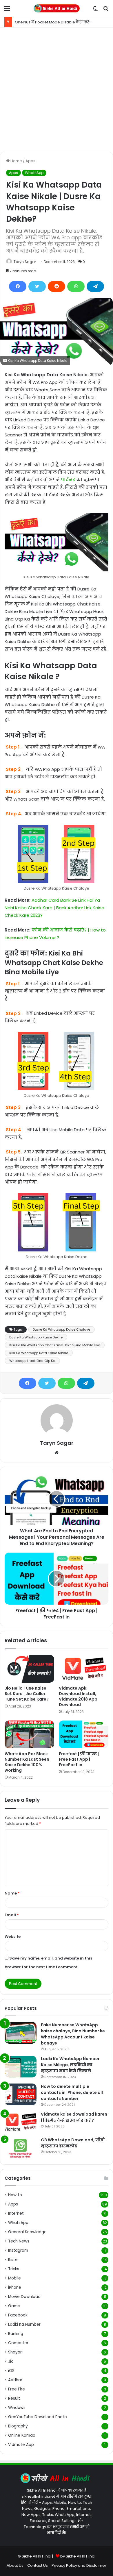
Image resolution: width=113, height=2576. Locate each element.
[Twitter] (37, 286)
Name (12, 1893)
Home (16, 161)
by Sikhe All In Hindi (78, 2556)
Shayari (15, 2352)
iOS (11, 2371)
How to (15, 2195)
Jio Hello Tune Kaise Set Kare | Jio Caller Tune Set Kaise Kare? (27, 1694)
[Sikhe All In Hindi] (57, 8)
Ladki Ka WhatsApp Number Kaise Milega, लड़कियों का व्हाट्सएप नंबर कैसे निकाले (70, 2065)
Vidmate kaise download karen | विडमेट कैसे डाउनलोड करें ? (74, 2117)
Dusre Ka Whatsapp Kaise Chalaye (61, 1329)
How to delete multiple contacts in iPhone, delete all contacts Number (72, 2092)
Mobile (14, 2278)
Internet (16, 2213)
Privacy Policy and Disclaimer (79, 2565)
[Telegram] (95, 286)
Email (12, 1915)
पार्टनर (68, 480)
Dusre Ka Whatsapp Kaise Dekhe (36, 1337)
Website (13, 1937)
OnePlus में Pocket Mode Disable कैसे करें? (53, 22)
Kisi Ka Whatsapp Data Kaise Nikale (39, 1353)
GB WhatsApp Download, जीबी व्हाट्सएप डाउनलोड (73, 2143)
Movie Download (24, 2297)
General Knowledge (27, 2232)
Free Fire (17, 2389)
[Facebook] (18, 286)
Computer (18, 2343)
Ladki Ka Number (24, 2324)
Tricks (14, 2269)
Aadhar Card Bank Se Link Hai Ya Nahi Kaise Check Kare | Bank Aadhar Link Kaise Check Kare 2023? (54, 908)
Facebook (18, 2315)
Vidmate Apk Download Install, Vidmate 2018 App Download (78, 1696)
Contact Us (38, 2565)
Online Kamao (22, 2435)
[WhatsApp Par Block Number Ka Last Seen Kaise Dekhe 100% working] (29, 1734)
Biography (18, 2426)
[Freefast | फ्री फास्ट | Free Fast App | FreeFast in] (84, 1734)
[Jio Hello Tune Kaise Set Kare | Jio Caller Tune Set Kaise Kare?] (29, 1669)
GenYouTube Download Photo (38, 2417)
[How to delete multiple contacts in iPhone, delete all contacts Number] (21, 2094)
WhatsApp (34, 173)
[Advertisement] (57, 90)
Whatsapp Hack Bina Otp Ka (32, 1361)
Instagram (18, 2250)
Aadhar (15, 2380)
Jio (11, 2361)
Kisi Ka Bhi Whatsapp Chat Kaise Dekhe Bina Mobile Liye (55, 1345)
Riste (13, 2260)
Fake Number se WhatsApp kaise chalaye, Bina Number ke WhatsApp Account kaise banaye (73, 2034)
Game (14, 2306)
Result (14, 2398)
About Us (15, 2565)
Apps (30, 161)
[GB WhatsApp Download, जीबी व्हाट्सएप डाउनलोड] (21, 2148)
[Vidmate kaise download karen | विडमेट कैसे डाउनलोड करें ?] (21, 2122)
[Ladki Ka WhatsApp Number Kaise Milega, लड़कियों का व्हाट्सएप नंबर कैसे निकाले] (21, 2067)
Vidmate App (21, 2445)
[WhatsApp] (76, 286)
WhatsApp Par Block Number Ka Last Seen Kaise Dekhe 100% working (27, 1762)
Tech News (19, 2241)
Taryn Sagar (25, 262)
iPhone (15, 2287)
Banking (16, 2334)
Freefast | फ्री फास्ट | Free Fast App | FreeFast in (79, 1759)
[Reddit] (57, 286)
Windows (17, 2408)
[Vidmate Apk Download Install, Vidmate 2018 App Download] (84, 1669)
